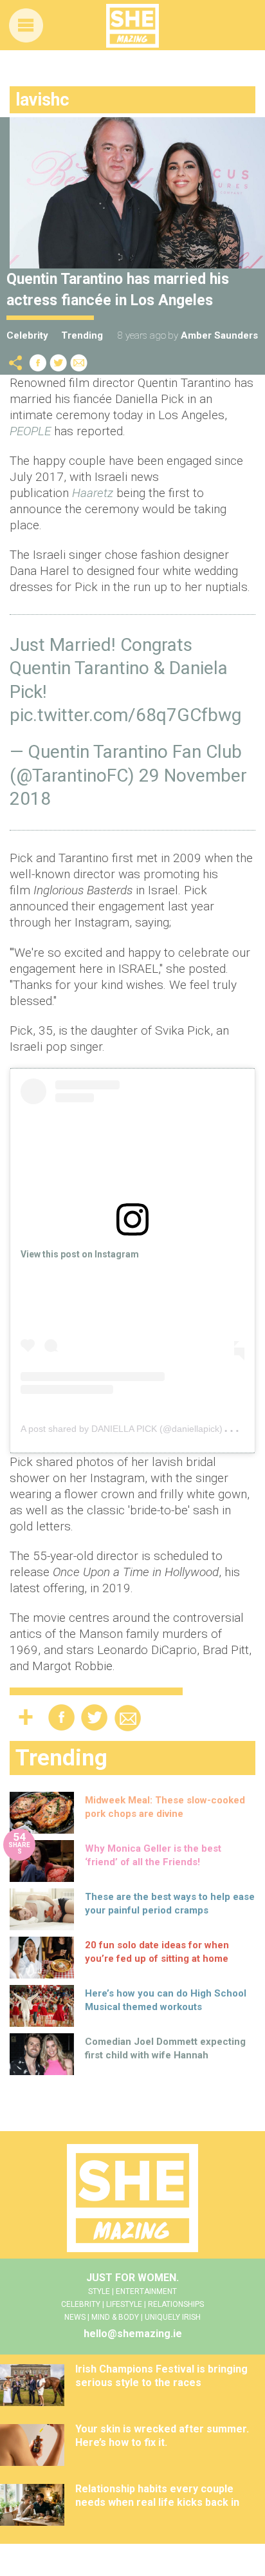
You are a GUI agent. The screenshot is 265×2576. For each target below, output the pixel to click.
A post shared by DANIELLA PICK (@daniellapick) (122, 1429)
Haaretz (93, 493)
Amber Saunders (219, 335)
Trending (82, 335)
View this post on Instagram (80, 1254)
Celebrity (27, 335)
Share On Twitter (59, 363)
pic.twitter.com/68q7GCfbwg (125, 715)
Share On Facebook (38, 363)
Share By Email (79, 363)
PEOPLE (30, 431)
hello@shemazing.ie (133, 2334)
